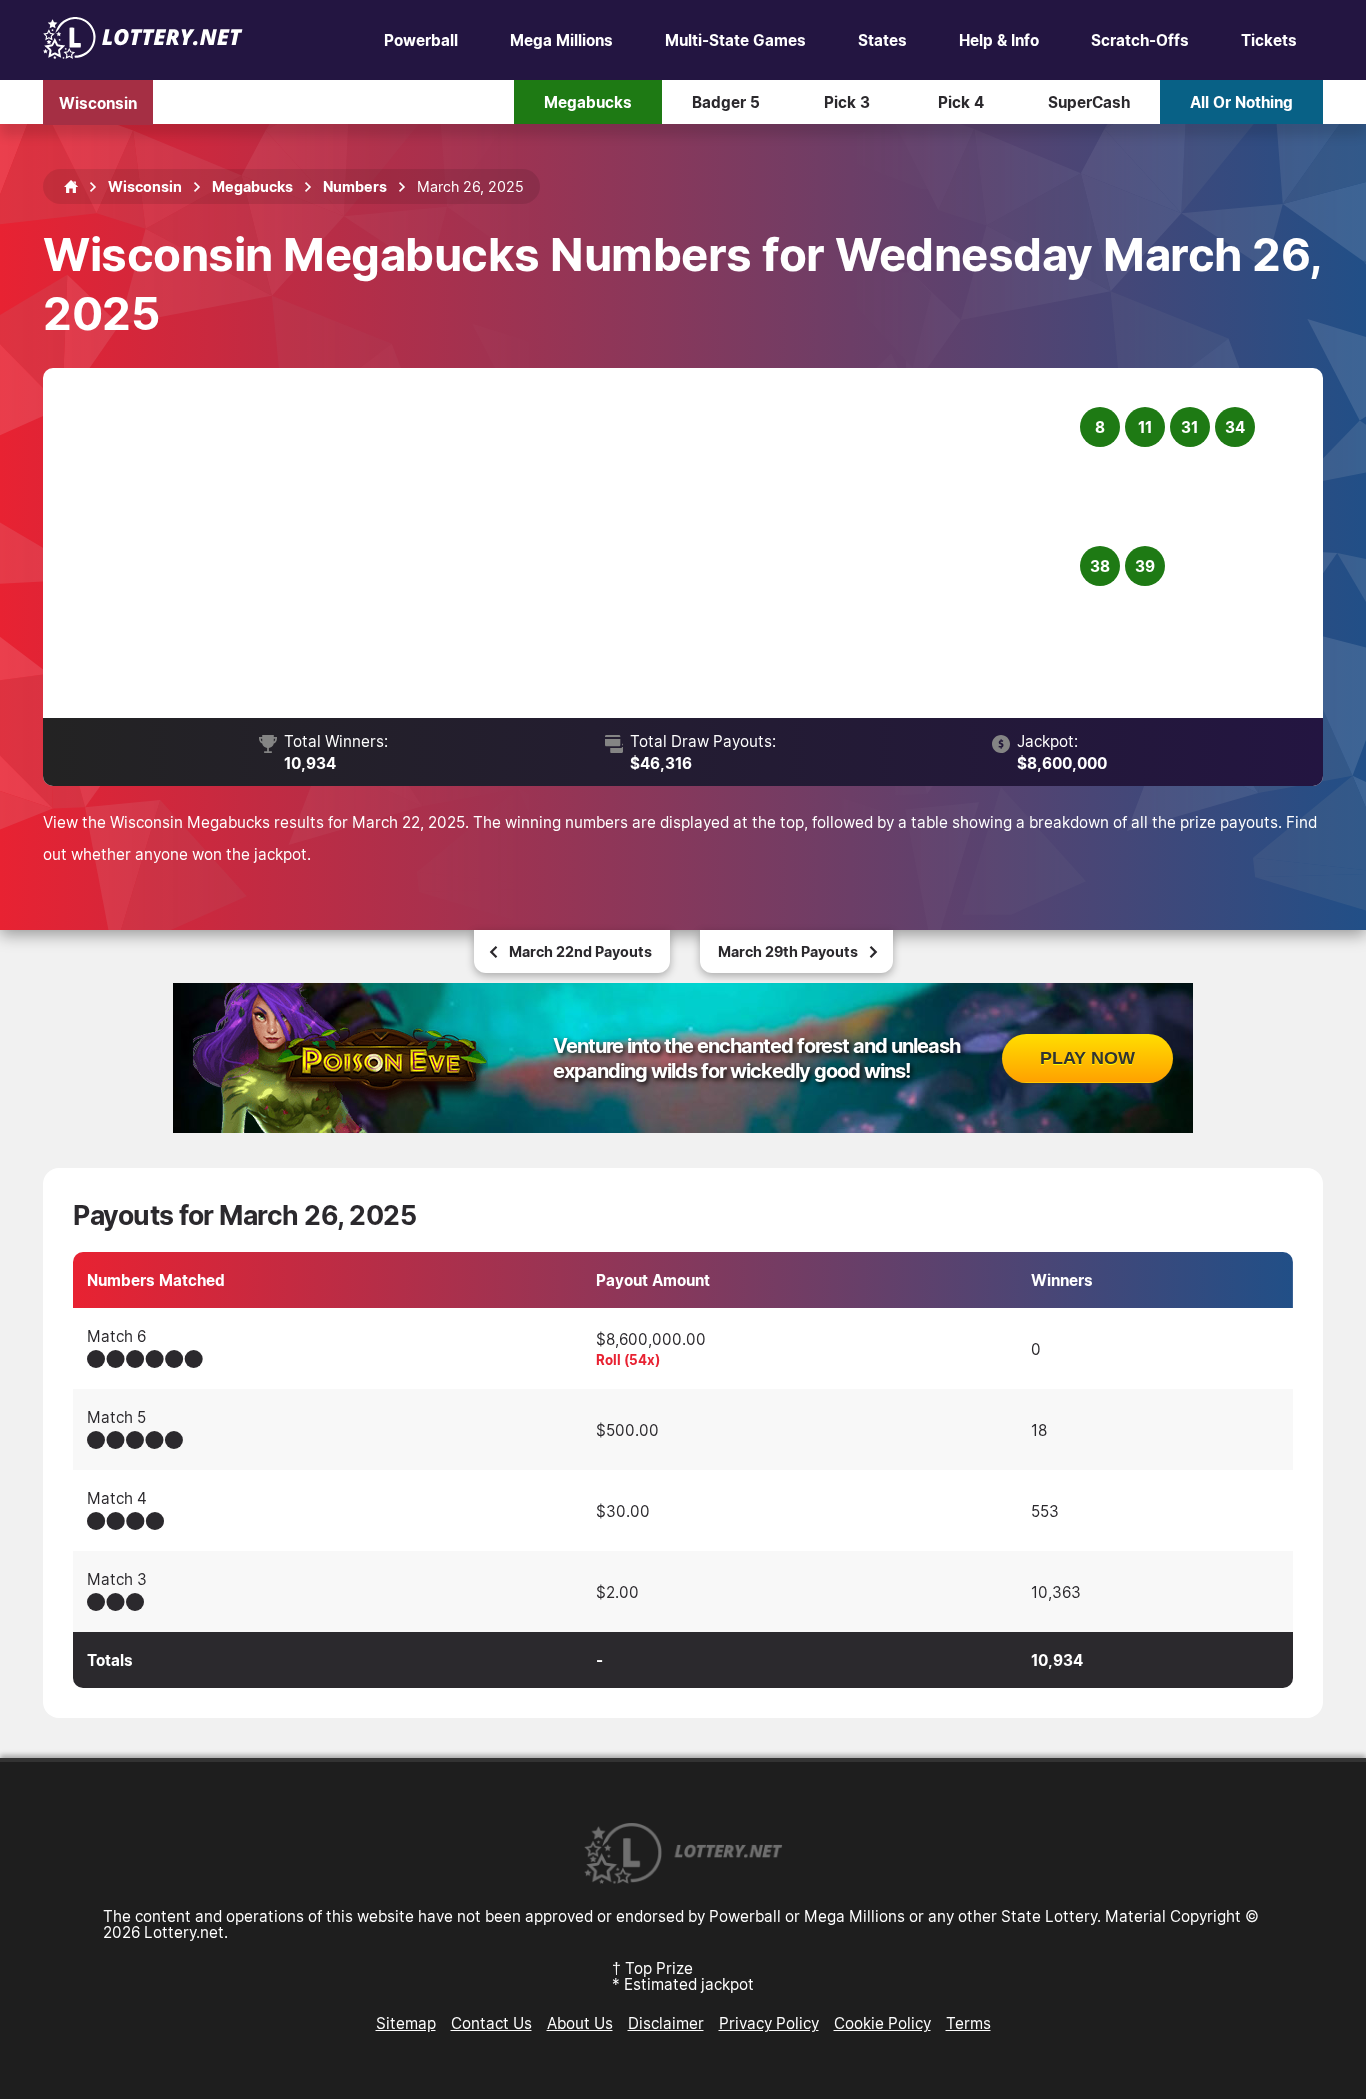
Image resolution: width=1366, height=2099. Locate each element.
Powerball (421, 40)
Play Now (1087, 1058)
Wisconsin (98, 102)
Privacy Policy (769, 2023)
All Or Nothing (1241, 102)
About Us (580, 2023)
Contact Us (491, 2023)
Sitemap (406, 2023)
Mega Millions (561, 40)
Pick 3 (847, 102)
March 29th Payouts (788, 951)
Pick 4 (961, 102)
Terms (968, 2023)
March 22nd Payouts (580, 951)
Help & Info (999, 40)
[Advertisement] (574, 543)
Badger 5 (726, 102)
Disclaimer (666, 2023)
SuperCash (1089, 102)
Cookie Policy (882, 2023)
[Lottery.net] (143, 53)
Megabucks (588, 102)
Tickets (1269, 40)
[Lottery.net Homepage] (71, 187)
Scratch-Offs (1140, 40)
